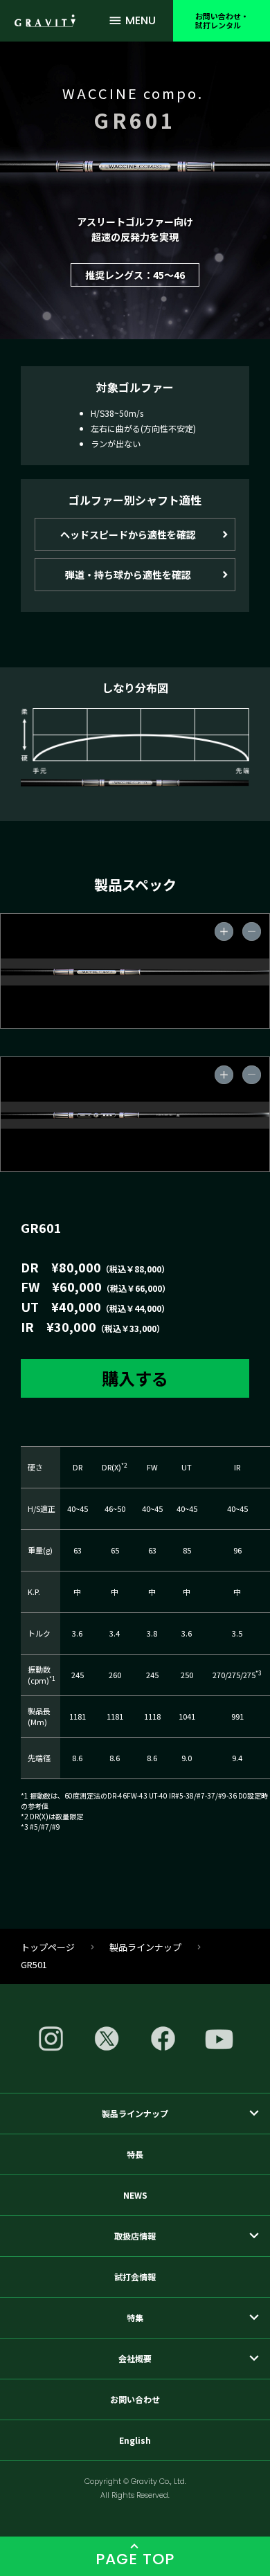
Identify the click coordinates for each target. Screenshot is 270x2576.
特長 (135, 2154)
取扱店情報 (135, 2236)
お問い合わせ (135, 2399)
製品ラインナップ (145, 1947)
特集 (135, 2317)
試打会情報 (135, 2277)
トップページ (48, 1947)
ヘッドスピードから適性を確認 (128, 534)
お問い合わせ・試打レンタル (222, 20)
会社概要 (135, 2358)
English (135, 2440)
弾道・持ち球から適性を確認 (128, 575)
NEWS (135, 2195)
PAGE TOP (135, 2559)
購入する (135, 1378)
